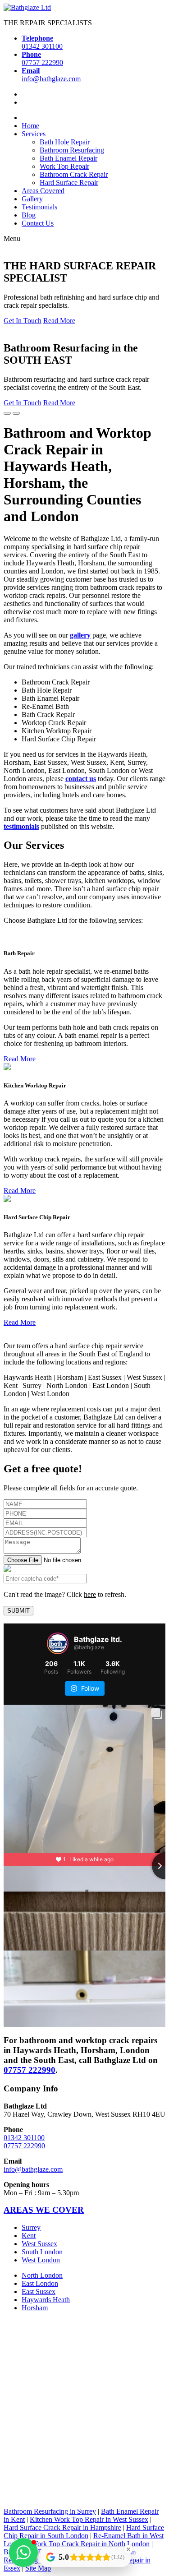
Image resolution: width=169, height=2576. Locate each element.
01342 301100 (24, 2137)
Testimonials (39, 207)
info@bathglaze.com (33, 2169)
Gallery (32, 199)
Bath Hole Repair (65, 142)
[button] (23, 2553)
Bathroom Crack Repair (74, 174)
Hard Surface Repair (69, 183)
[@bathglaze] (58, 1643)
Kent (29, 2236)
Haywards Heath (46, 2300)
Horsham (35, 2308)
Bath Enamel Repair (69, 158)
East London (40, 2283)
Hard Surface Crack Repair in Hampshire (62, 2527)
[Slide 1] (7, 413)
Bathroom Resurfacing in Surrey (50, 2511)
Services (34, 134)
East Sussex (39, 2292)
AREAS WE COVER (44, 2210)
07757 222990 (30, 2070)
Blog (29, 215)
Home (30, 126)
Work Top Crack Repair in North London (90, 2544)
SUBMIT (18, 1611)
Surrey (31, 2227)
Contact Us (38, 223)
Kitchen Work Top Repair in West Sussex (89, 2519)
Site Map (38, 2568)
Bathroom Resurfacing (72, 150)
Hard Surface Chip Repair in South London (84, 2532)
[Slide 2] (16, 413)
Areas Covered (43, 191)
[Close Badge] (128, 2549)
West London (41, 2260)
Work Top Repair (64, 166)
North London (42, 2275)
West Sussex (39, 2244)
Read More (59, 321)
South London (42, 2252)
